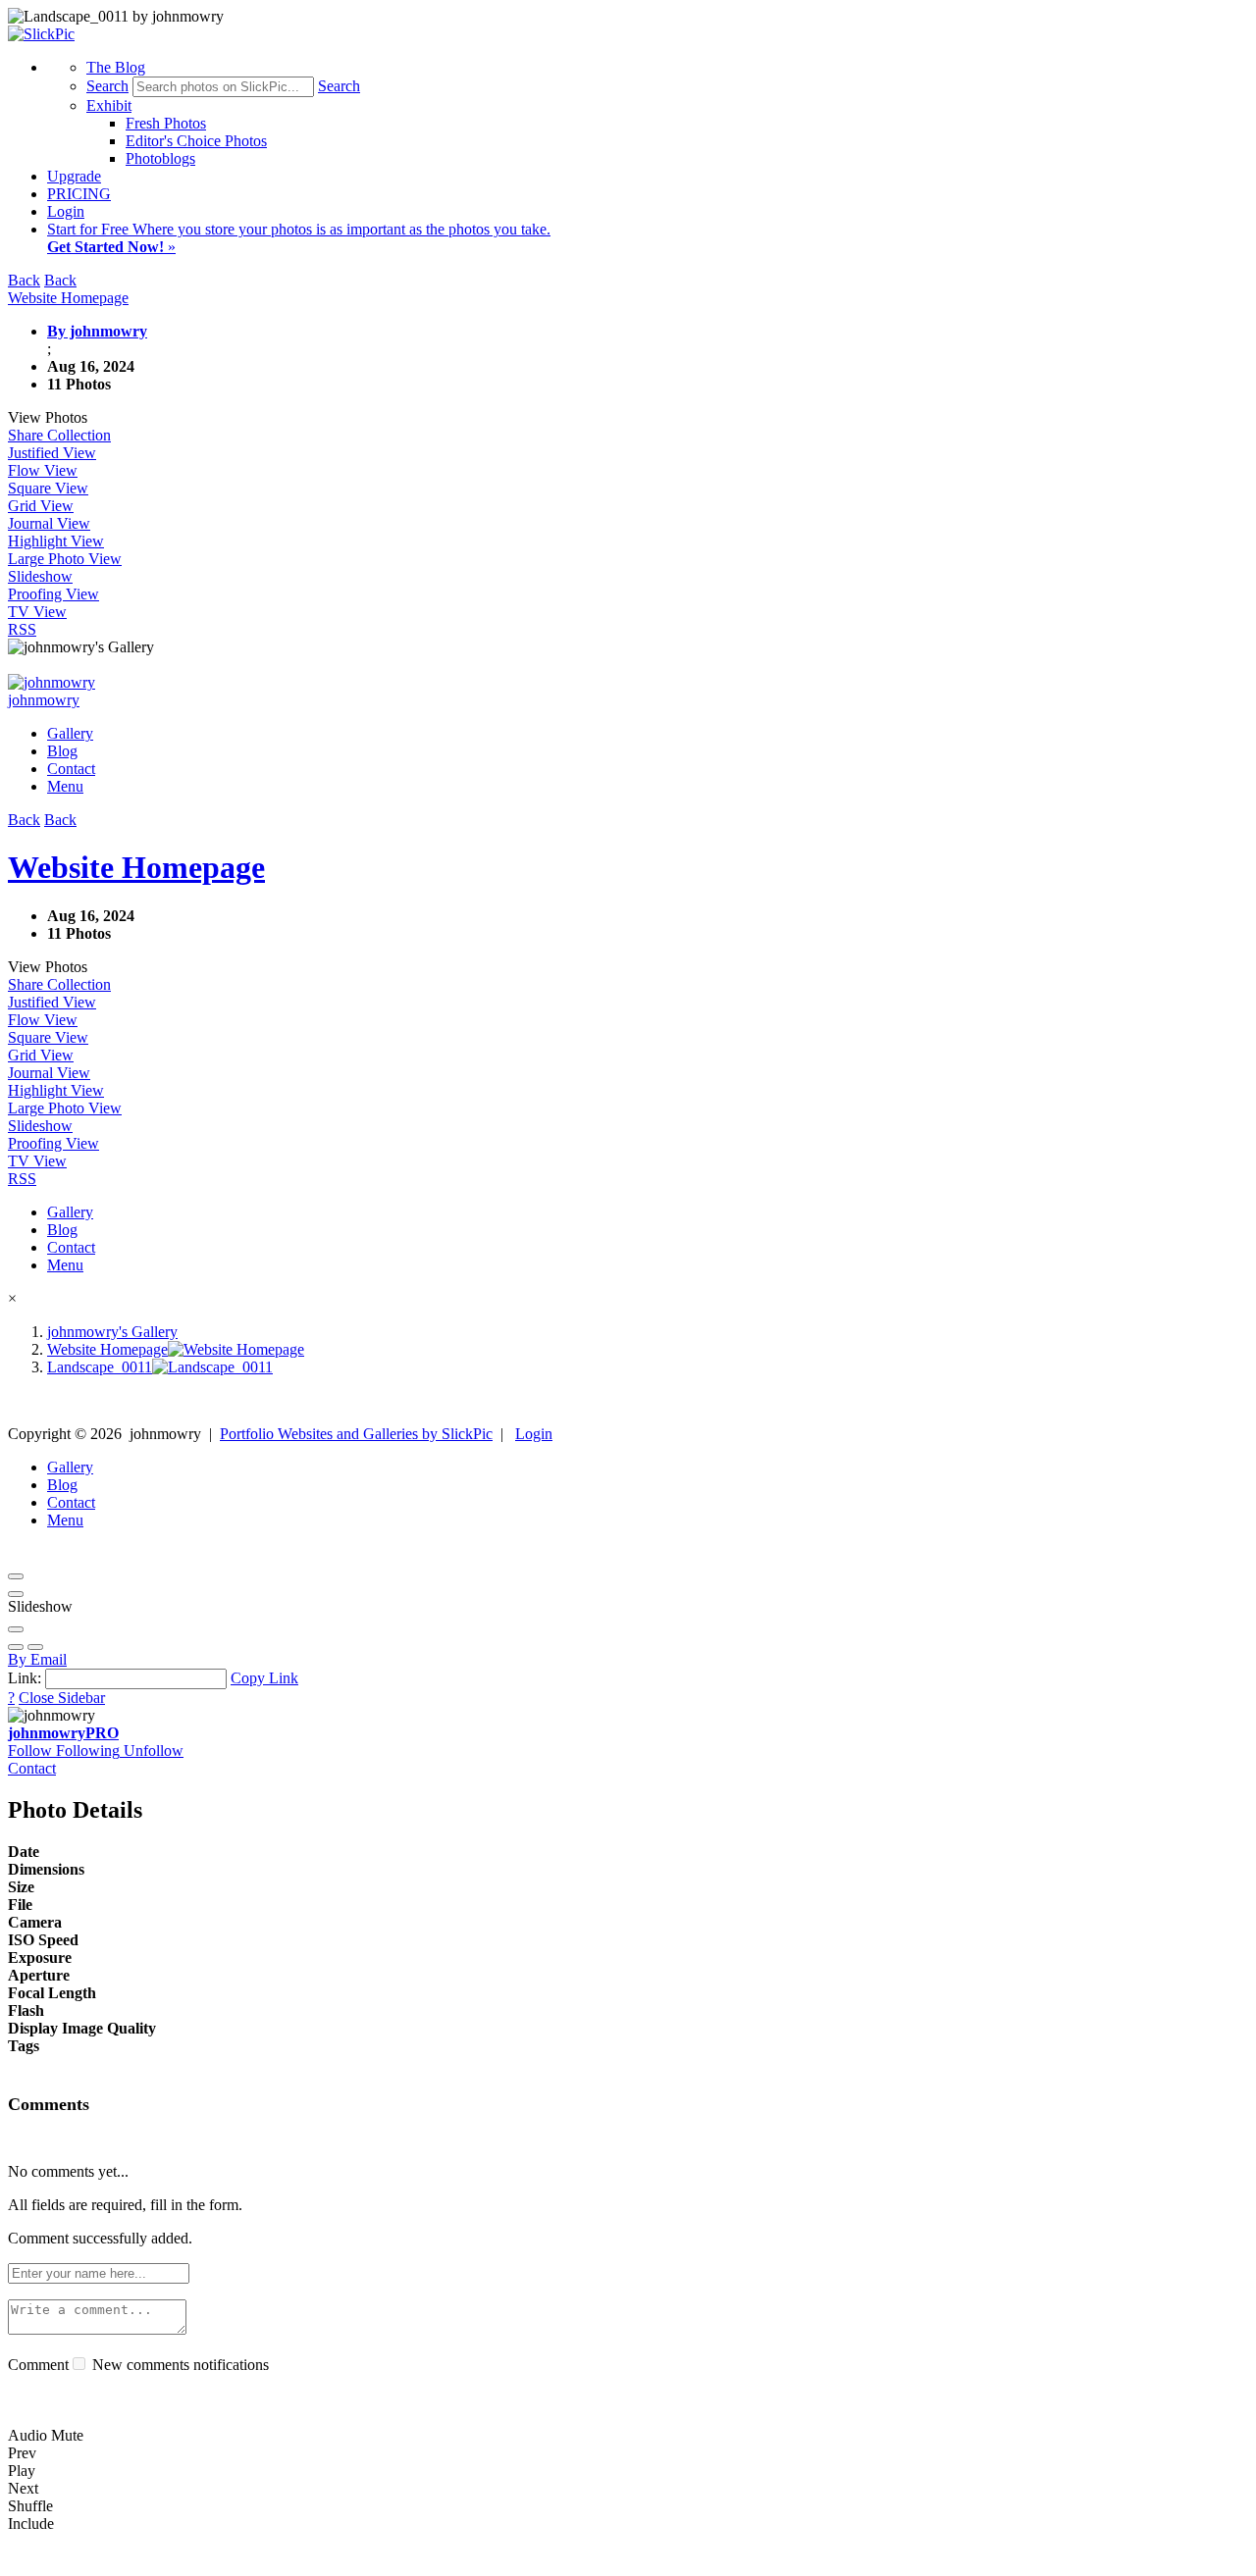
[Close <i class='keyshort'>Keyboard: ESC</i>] (16, 1576)
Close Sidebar (62, 1698)
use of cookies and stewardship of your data (1075, 2559)
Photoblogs (160, 158)
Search (107, 86)
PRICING (79, 194)
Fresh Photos (166, 123)
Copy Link (264, 1678)
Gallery (70, 733)
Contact (71, 769)
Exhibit (109, 105)
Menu (65, 786)
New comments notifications (179, 2365)
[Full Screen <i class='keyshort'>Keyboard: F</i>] (16, 1594)
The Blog (116, 67)
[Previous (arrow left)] (16, 1647)
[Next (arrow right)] (35, 1647)
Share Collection (59, 435)
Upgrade (74, 176)
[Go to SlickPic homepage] (41, 34)
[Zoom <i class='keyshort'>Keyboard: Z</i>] (16, 1629)
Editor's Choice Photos (196, 141)
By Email (37, 1659)
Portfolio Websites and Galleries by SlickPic (356, 1434)
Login (66, 211)
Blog (62, 751)
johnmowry (63, 1733)
